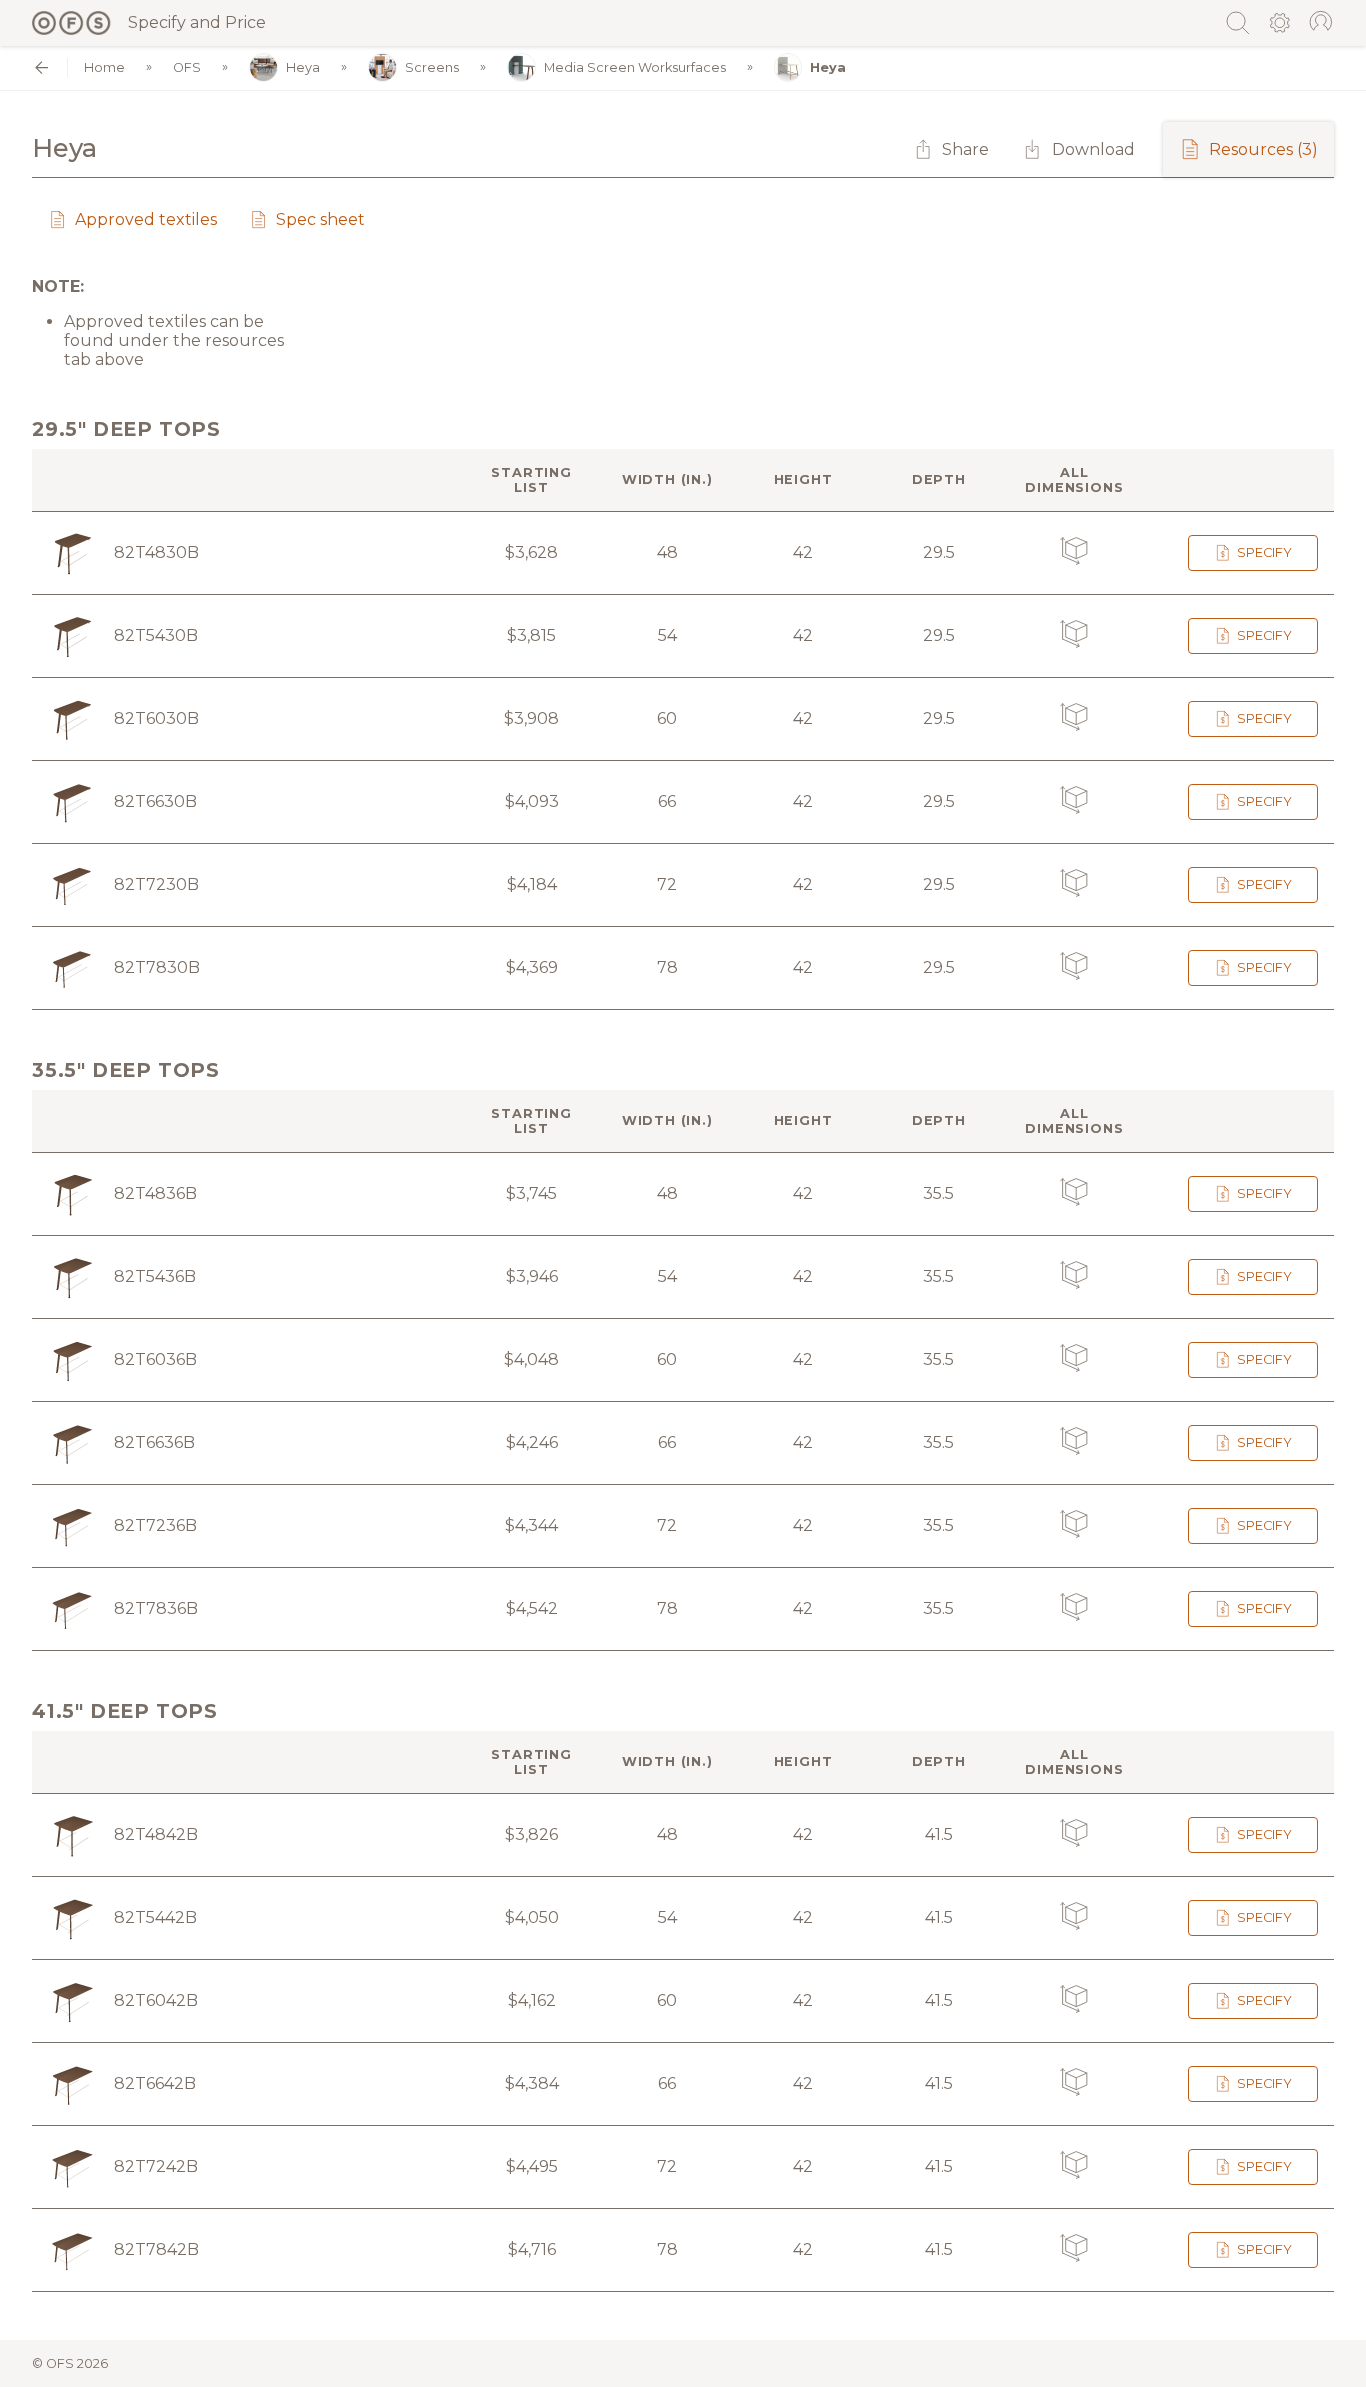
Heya (303, 67)
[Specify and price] (72, 23)
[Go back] (41, 67)
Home (104, 67)
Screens (432, 67)
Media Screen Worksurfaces (635, 67)
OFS (187, 67)
